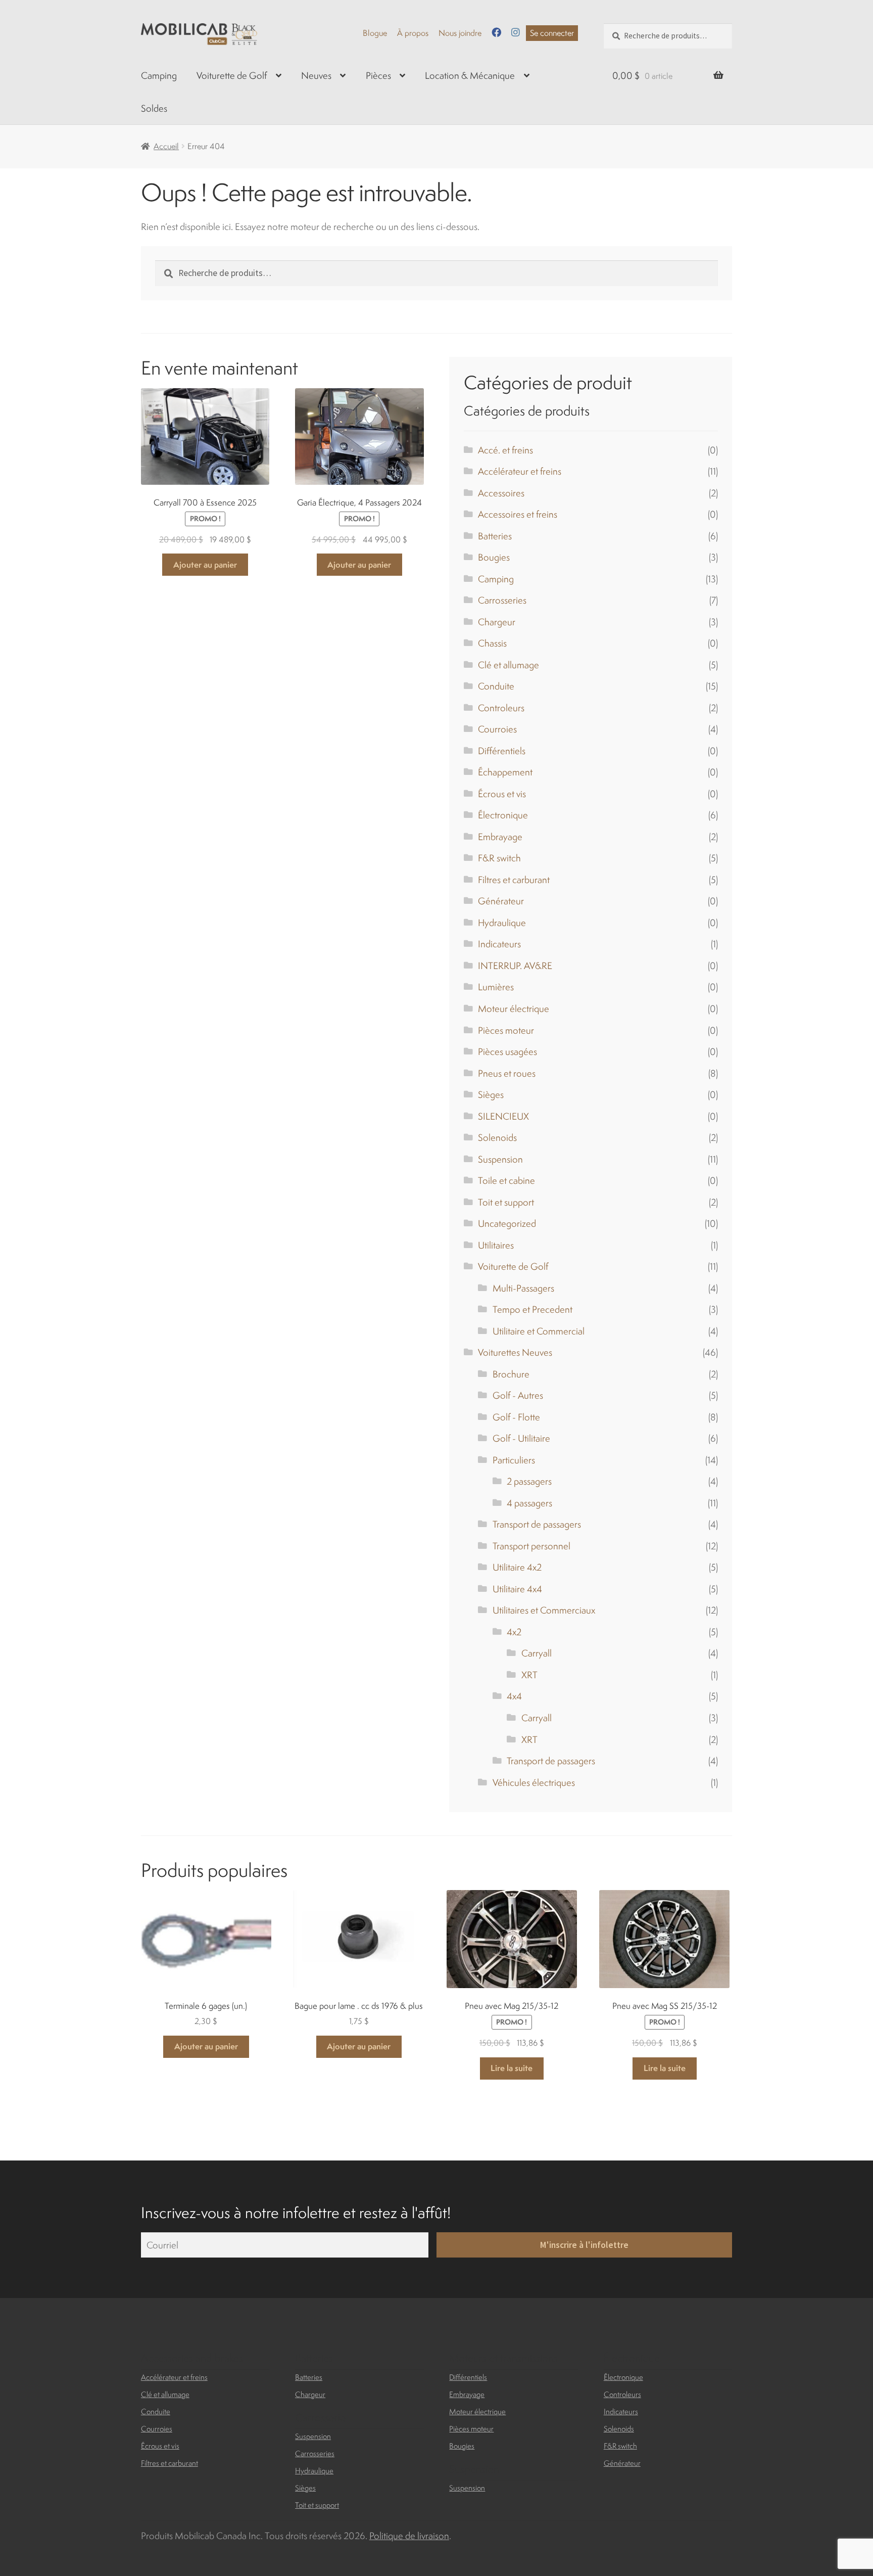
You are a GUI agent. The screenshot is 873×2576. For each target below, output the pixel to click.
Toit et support (506, 1202)
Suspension (500, 1159)
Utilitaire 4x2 (517, 1567)
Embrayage (500, 837)
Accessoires (501, 493)
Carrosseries (502, 600)
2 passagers (529, 1481)
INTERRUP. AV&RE (515, 965)
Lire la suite (512, 2068)
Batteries (495, 536)
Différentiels (502, 751)
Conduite (496, 686)
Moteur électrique (514, 1008)
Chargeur (497, 622)
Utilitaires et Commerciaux (544, 1610)
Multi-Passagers (523, 1288)
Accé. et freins (505, 450)
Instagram (516, 32)
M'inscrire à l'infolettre (584, 2245)
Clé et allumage (508, 665)
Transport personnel (531, 1546)
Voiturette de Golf (232, 75)
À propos (413, 33)
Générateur (501, 901)
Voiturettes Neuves (515, 1352)
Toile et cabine (506, 1180)
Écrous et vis (502, 794)
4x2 (514, 1632)
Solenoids (497, 1137)
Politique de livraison (409, 2536)
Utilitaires (496, 1245)
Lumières (496, 987)
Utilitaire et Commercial (539, 1331)
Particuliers (514, 1460)
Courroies (497, 729)
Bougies (494, 557)
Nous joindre (460, 33)
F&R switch (499, 858)
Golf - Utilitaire (521, 1438)
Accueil (166, 146)
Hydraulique (502, 923)
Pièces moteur (506, 1030)
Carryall (537, 1653)
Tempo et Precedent (532, 1309)
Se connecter (552, 33)
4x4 (514, 1696)
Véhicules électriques (534, 1782)
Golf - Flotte (516, 1417)
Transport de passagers (537, 1524)
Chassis (492, 643)
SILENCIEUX (503, 1116)
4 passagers (529, 1503)
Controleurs (501, 708)
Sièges (491, 1094)
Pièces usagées (507, 1051)
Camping (159, 75)
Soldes (154, 108)
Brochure (511, 1374)
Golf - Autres (518, 1395)
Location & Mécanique (470, 75)
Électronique (503, 815)
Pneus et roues (507, 1073)
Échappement (505, 772)
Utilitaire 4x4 (517, 1589)
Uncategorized (507, 1223)
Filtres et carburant (514, 880)
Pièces (378, 75)
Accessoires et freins (518, 514)
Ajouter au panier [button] (205, 565)
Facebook (496, 32)
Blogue (375, 33)
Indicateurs (499, 944)
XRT (529, 1675)
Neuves (316, 75)
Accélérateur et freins (520, 471)
